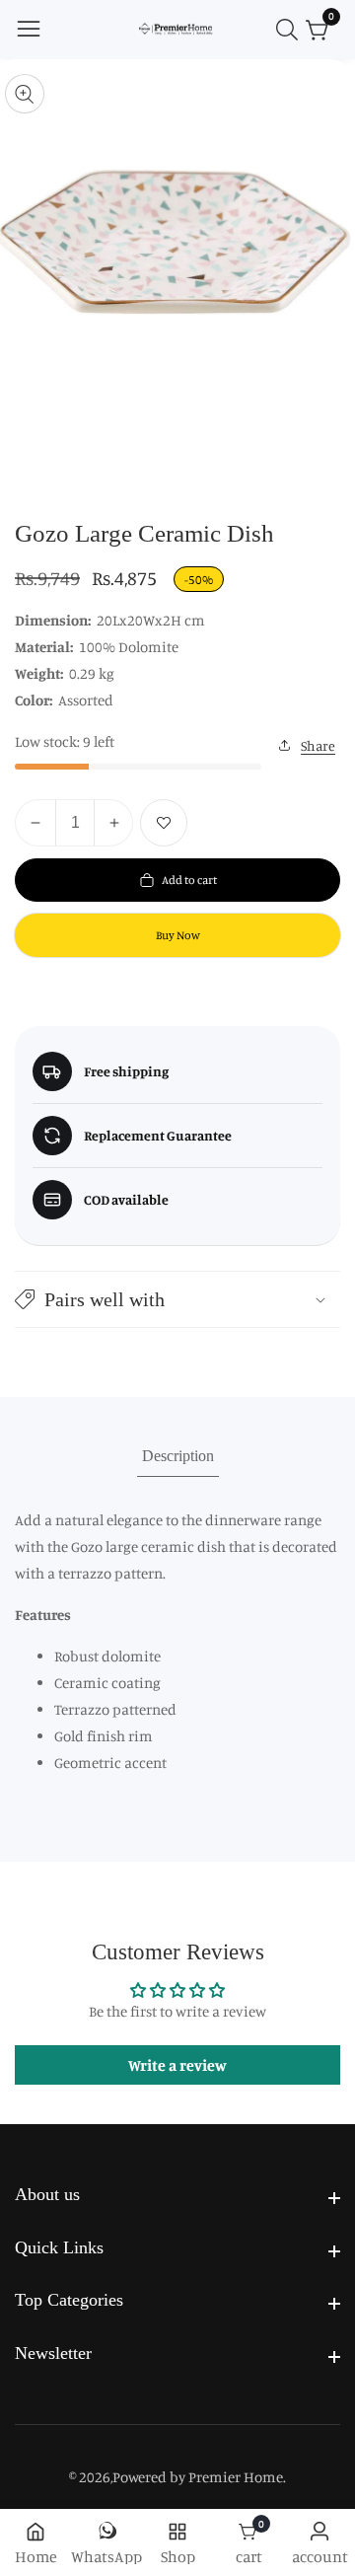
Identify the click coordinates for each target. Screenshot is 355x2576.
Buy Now (178, 935)
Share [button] (318, 745)
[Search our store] (291, 30)
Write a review (177, 2065)
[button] (177, 1299)
